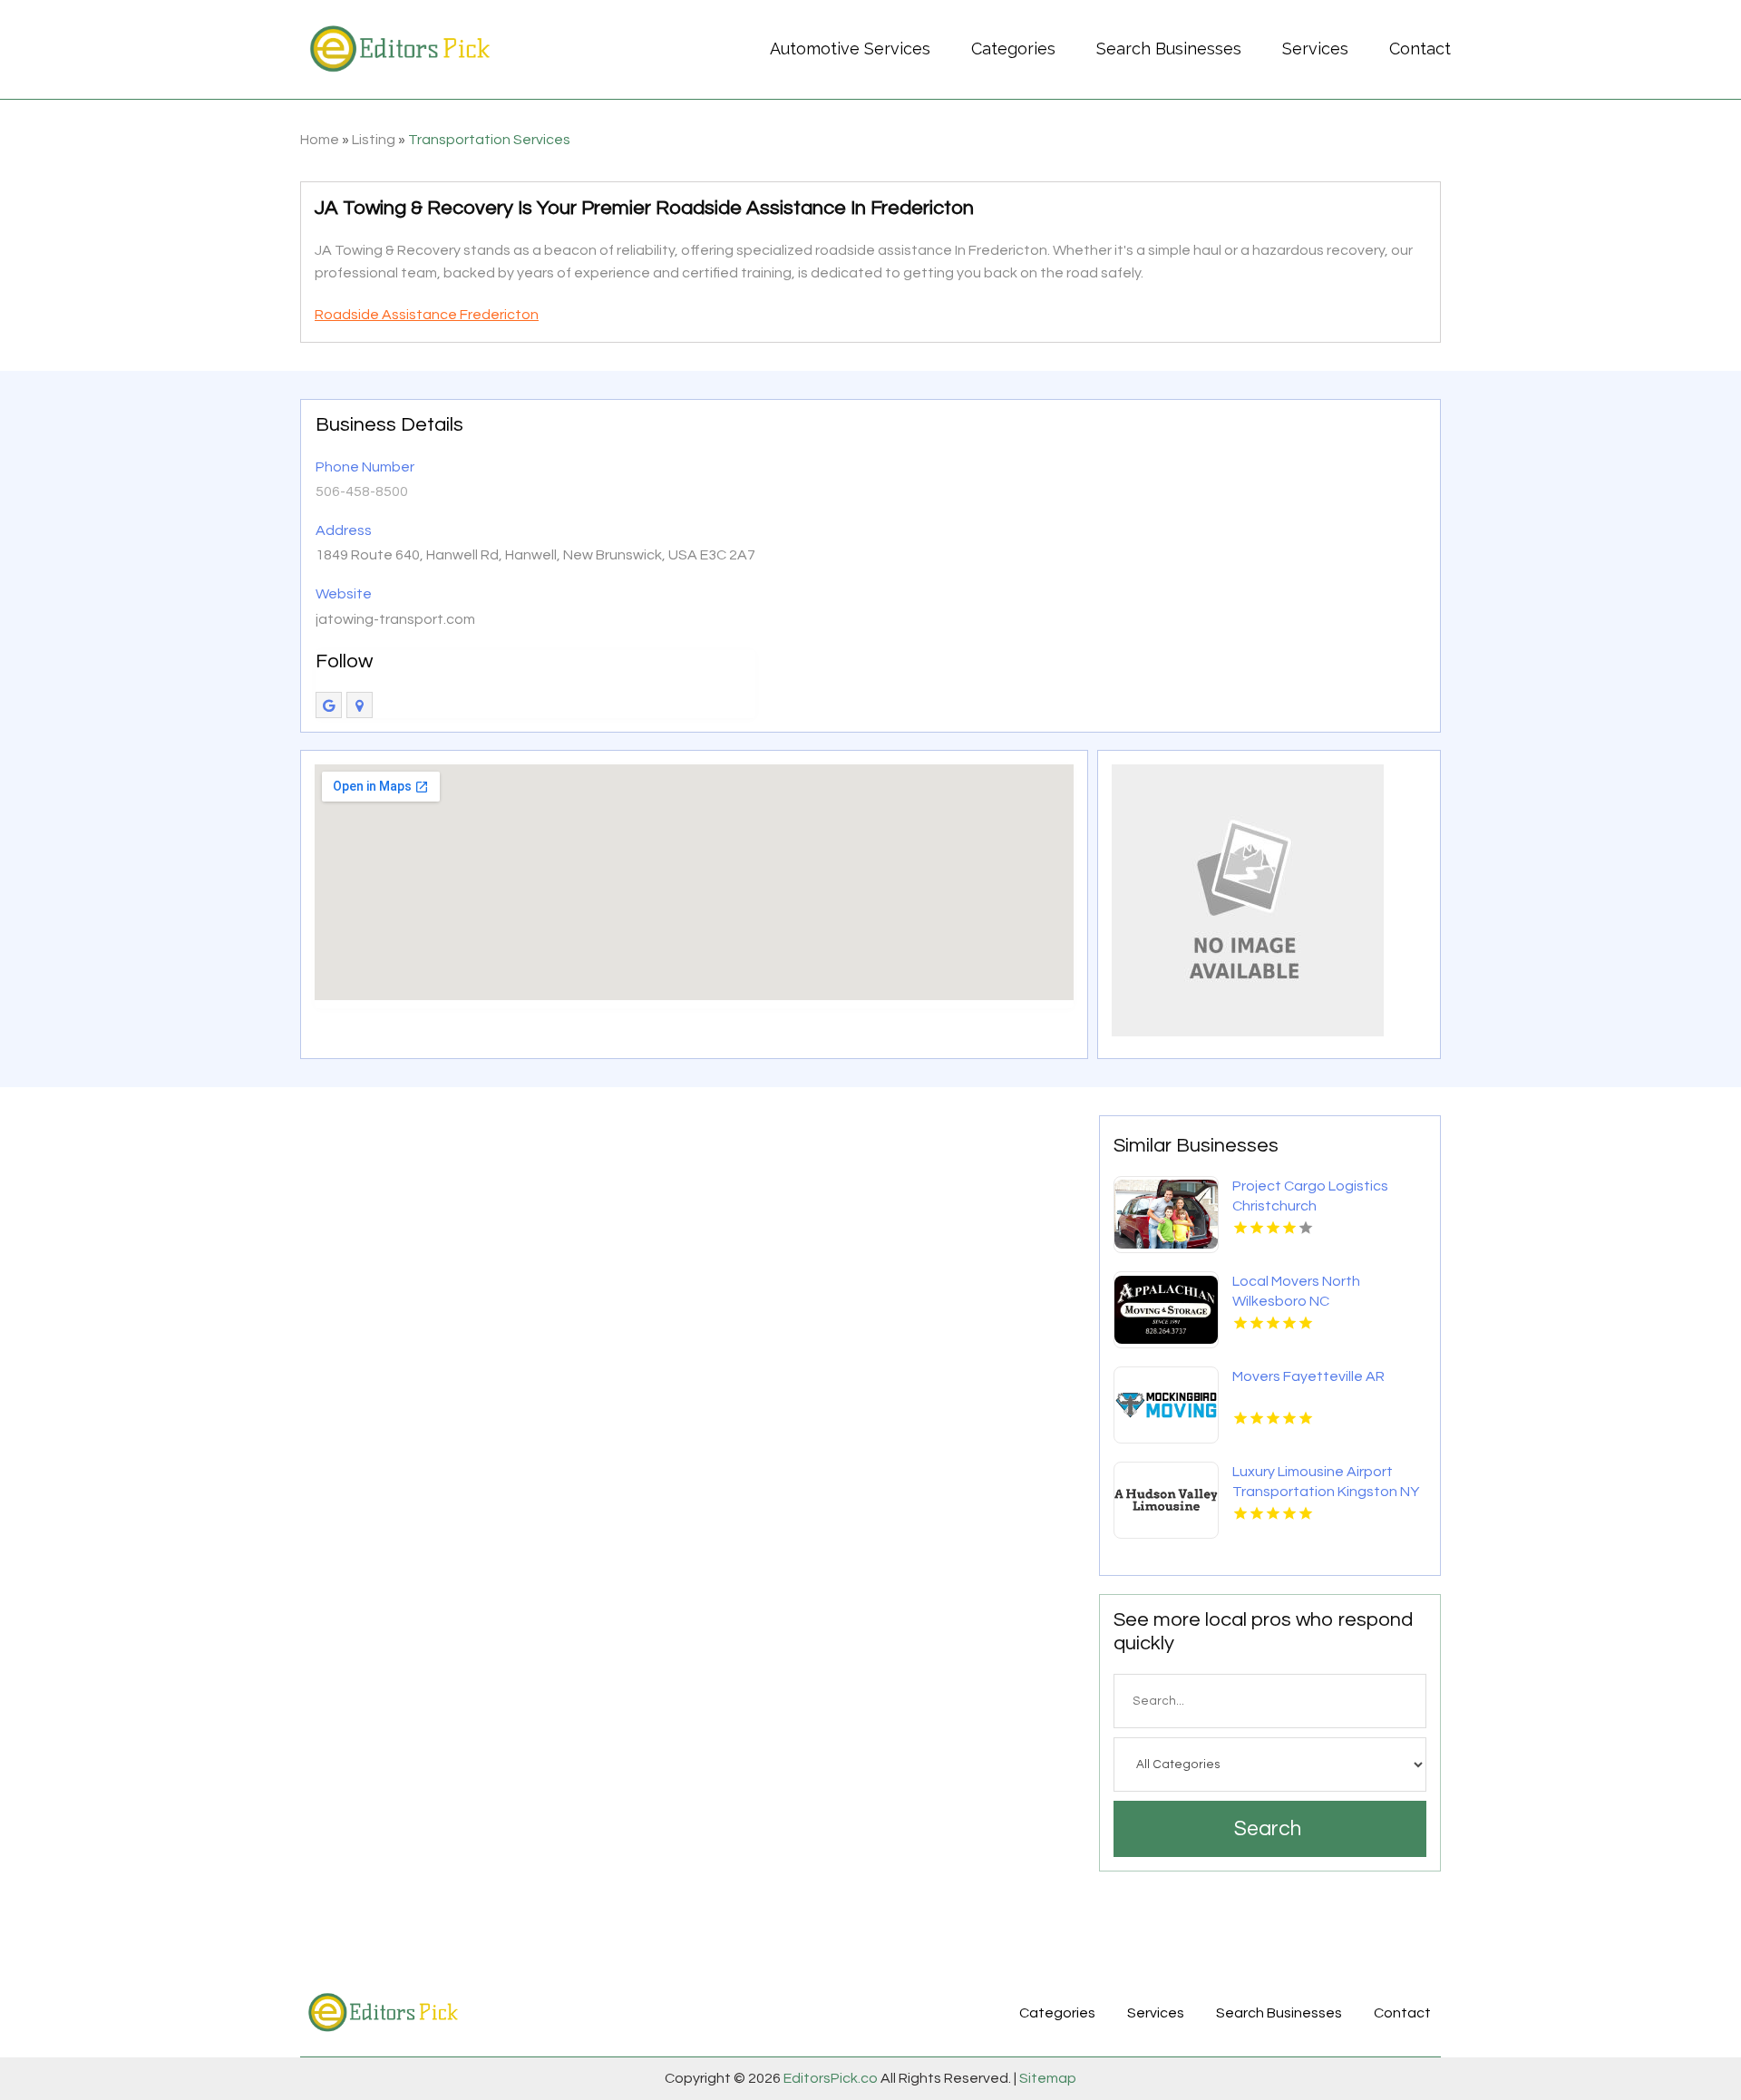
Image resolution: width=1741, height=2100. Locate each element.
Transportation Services (489, 140)
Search (1268, 1829)
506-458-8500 (362, 491)
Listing (374, 140)
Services (1315, 49)
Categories (1013, 49)
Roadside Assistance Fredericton (427, 315)
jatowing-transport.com (395, 619)
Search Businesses (1169, 49)
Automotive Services (850, 49)
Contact (1420, 49)
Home (320, 140)
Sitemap (1046, 2078)
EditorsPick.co (831, 2078)
